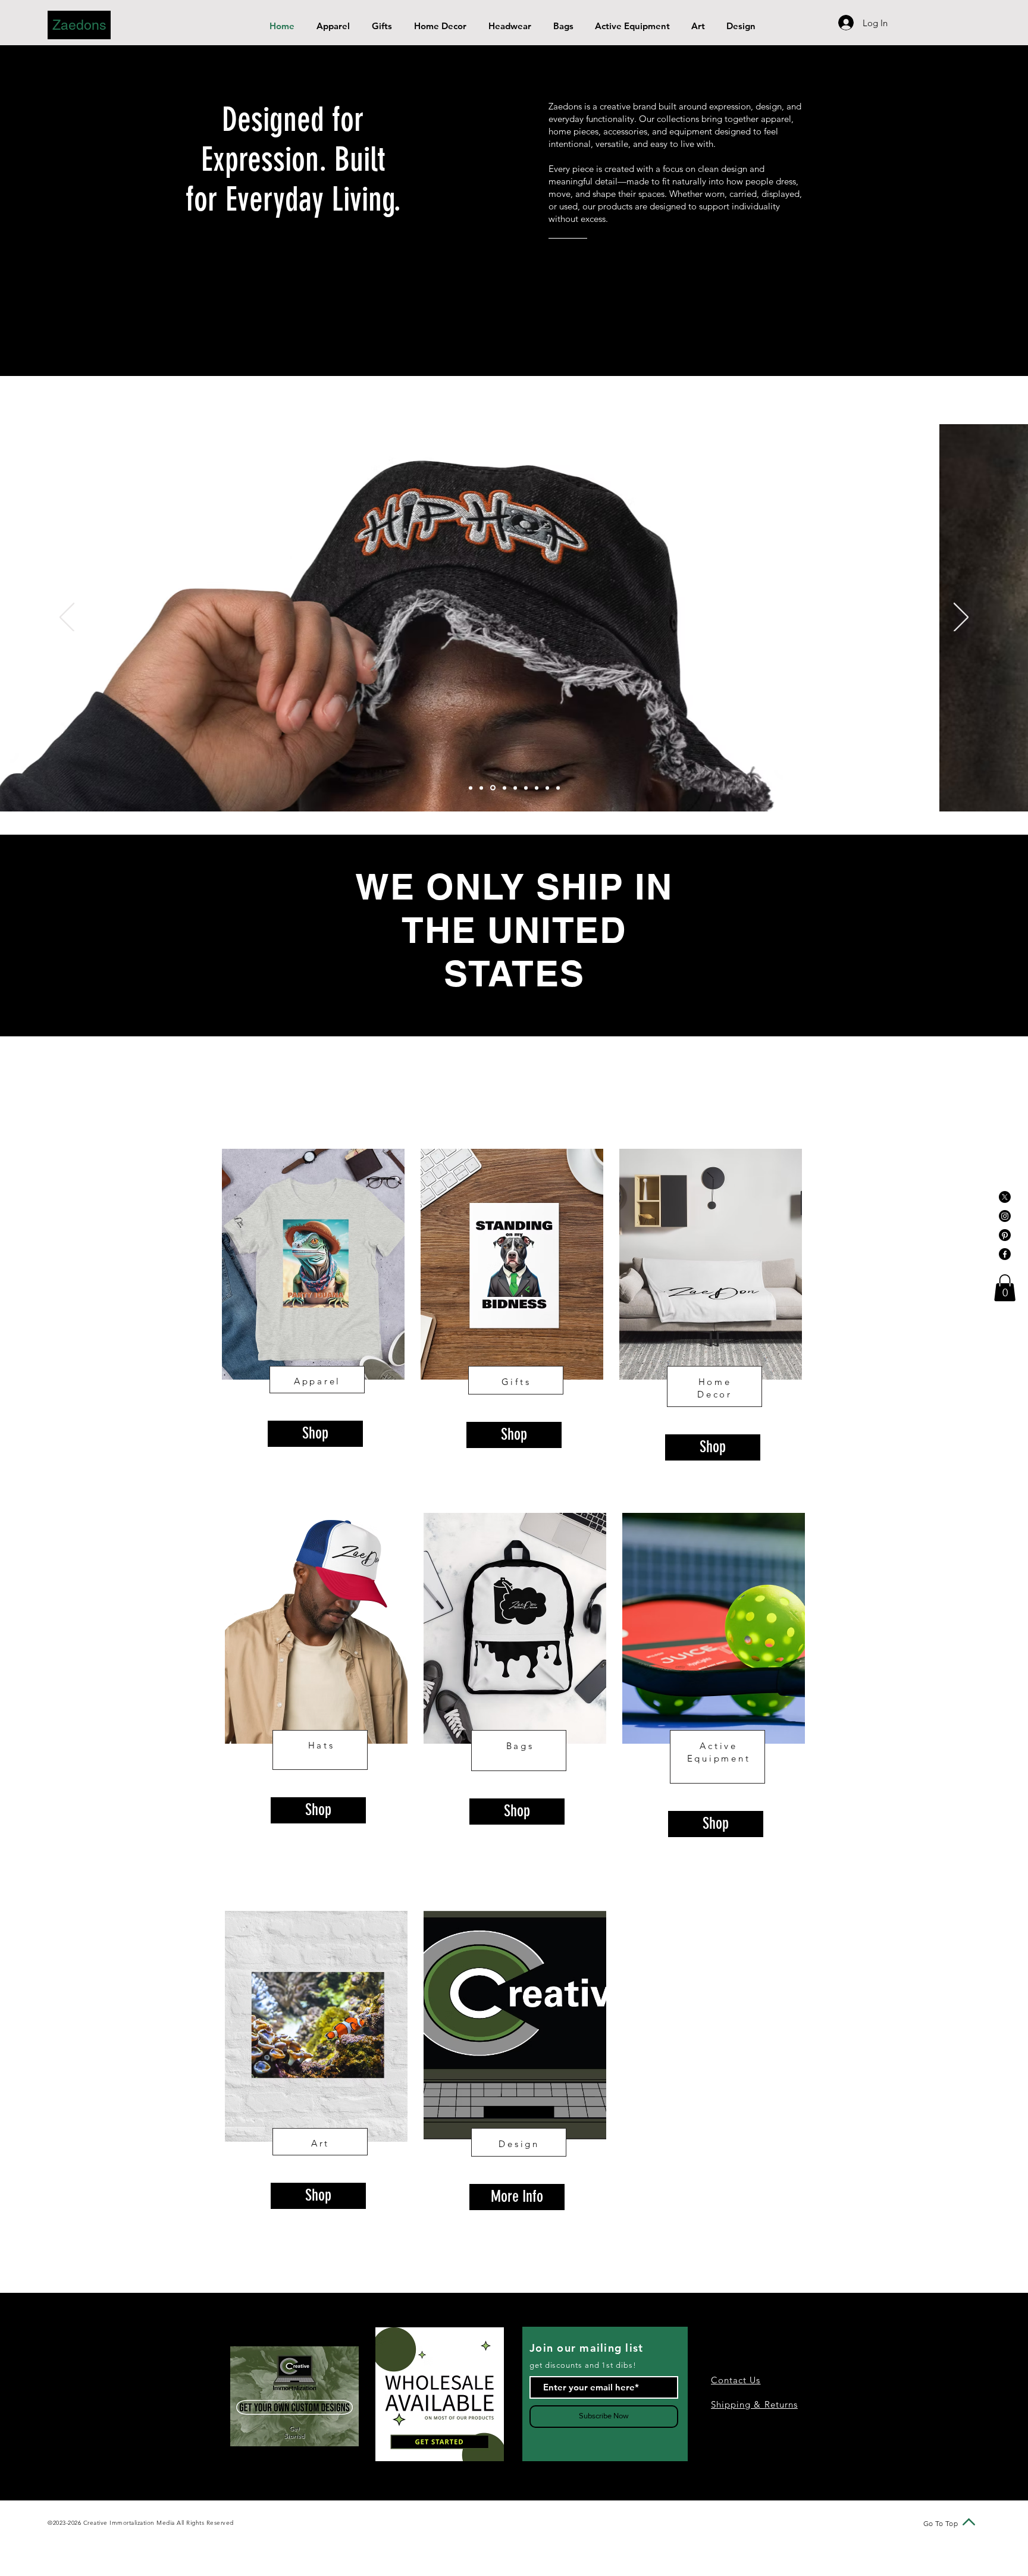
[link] (1005, 1288)
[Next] (961, 618)
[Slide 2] (481, 788)
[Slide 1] (471, 788)
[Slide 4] (504, 788)
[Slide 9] (547, 788)
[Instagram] (1005, 1216)
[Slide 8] (537, 788)
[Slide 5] (515, 788)
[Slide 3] (493, 788)
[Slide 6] (526, 788)
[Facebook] (1005, 1254)
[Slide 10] (558, 788)
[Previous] (67, 618)
